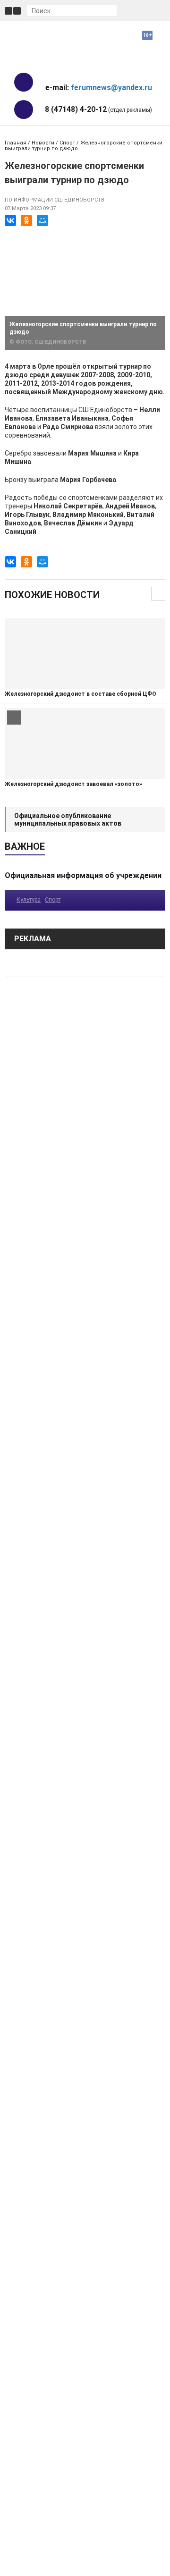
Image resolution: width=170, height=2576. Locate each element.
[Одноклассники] (26, 220)
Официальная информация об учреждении (83, 875)
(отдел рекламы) (98, 109)
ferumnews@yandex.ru (111, 88)
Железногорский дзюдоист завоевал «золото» (73, 784)
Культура (29, 900)
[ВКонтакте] (10, 220)
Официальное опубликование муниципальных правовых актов (68, 819)
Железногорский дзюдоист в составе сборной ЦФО (81, 694)
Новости (43, 143)
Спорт (67, 143)
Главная (16, 143)
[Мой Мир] (42, 220)
